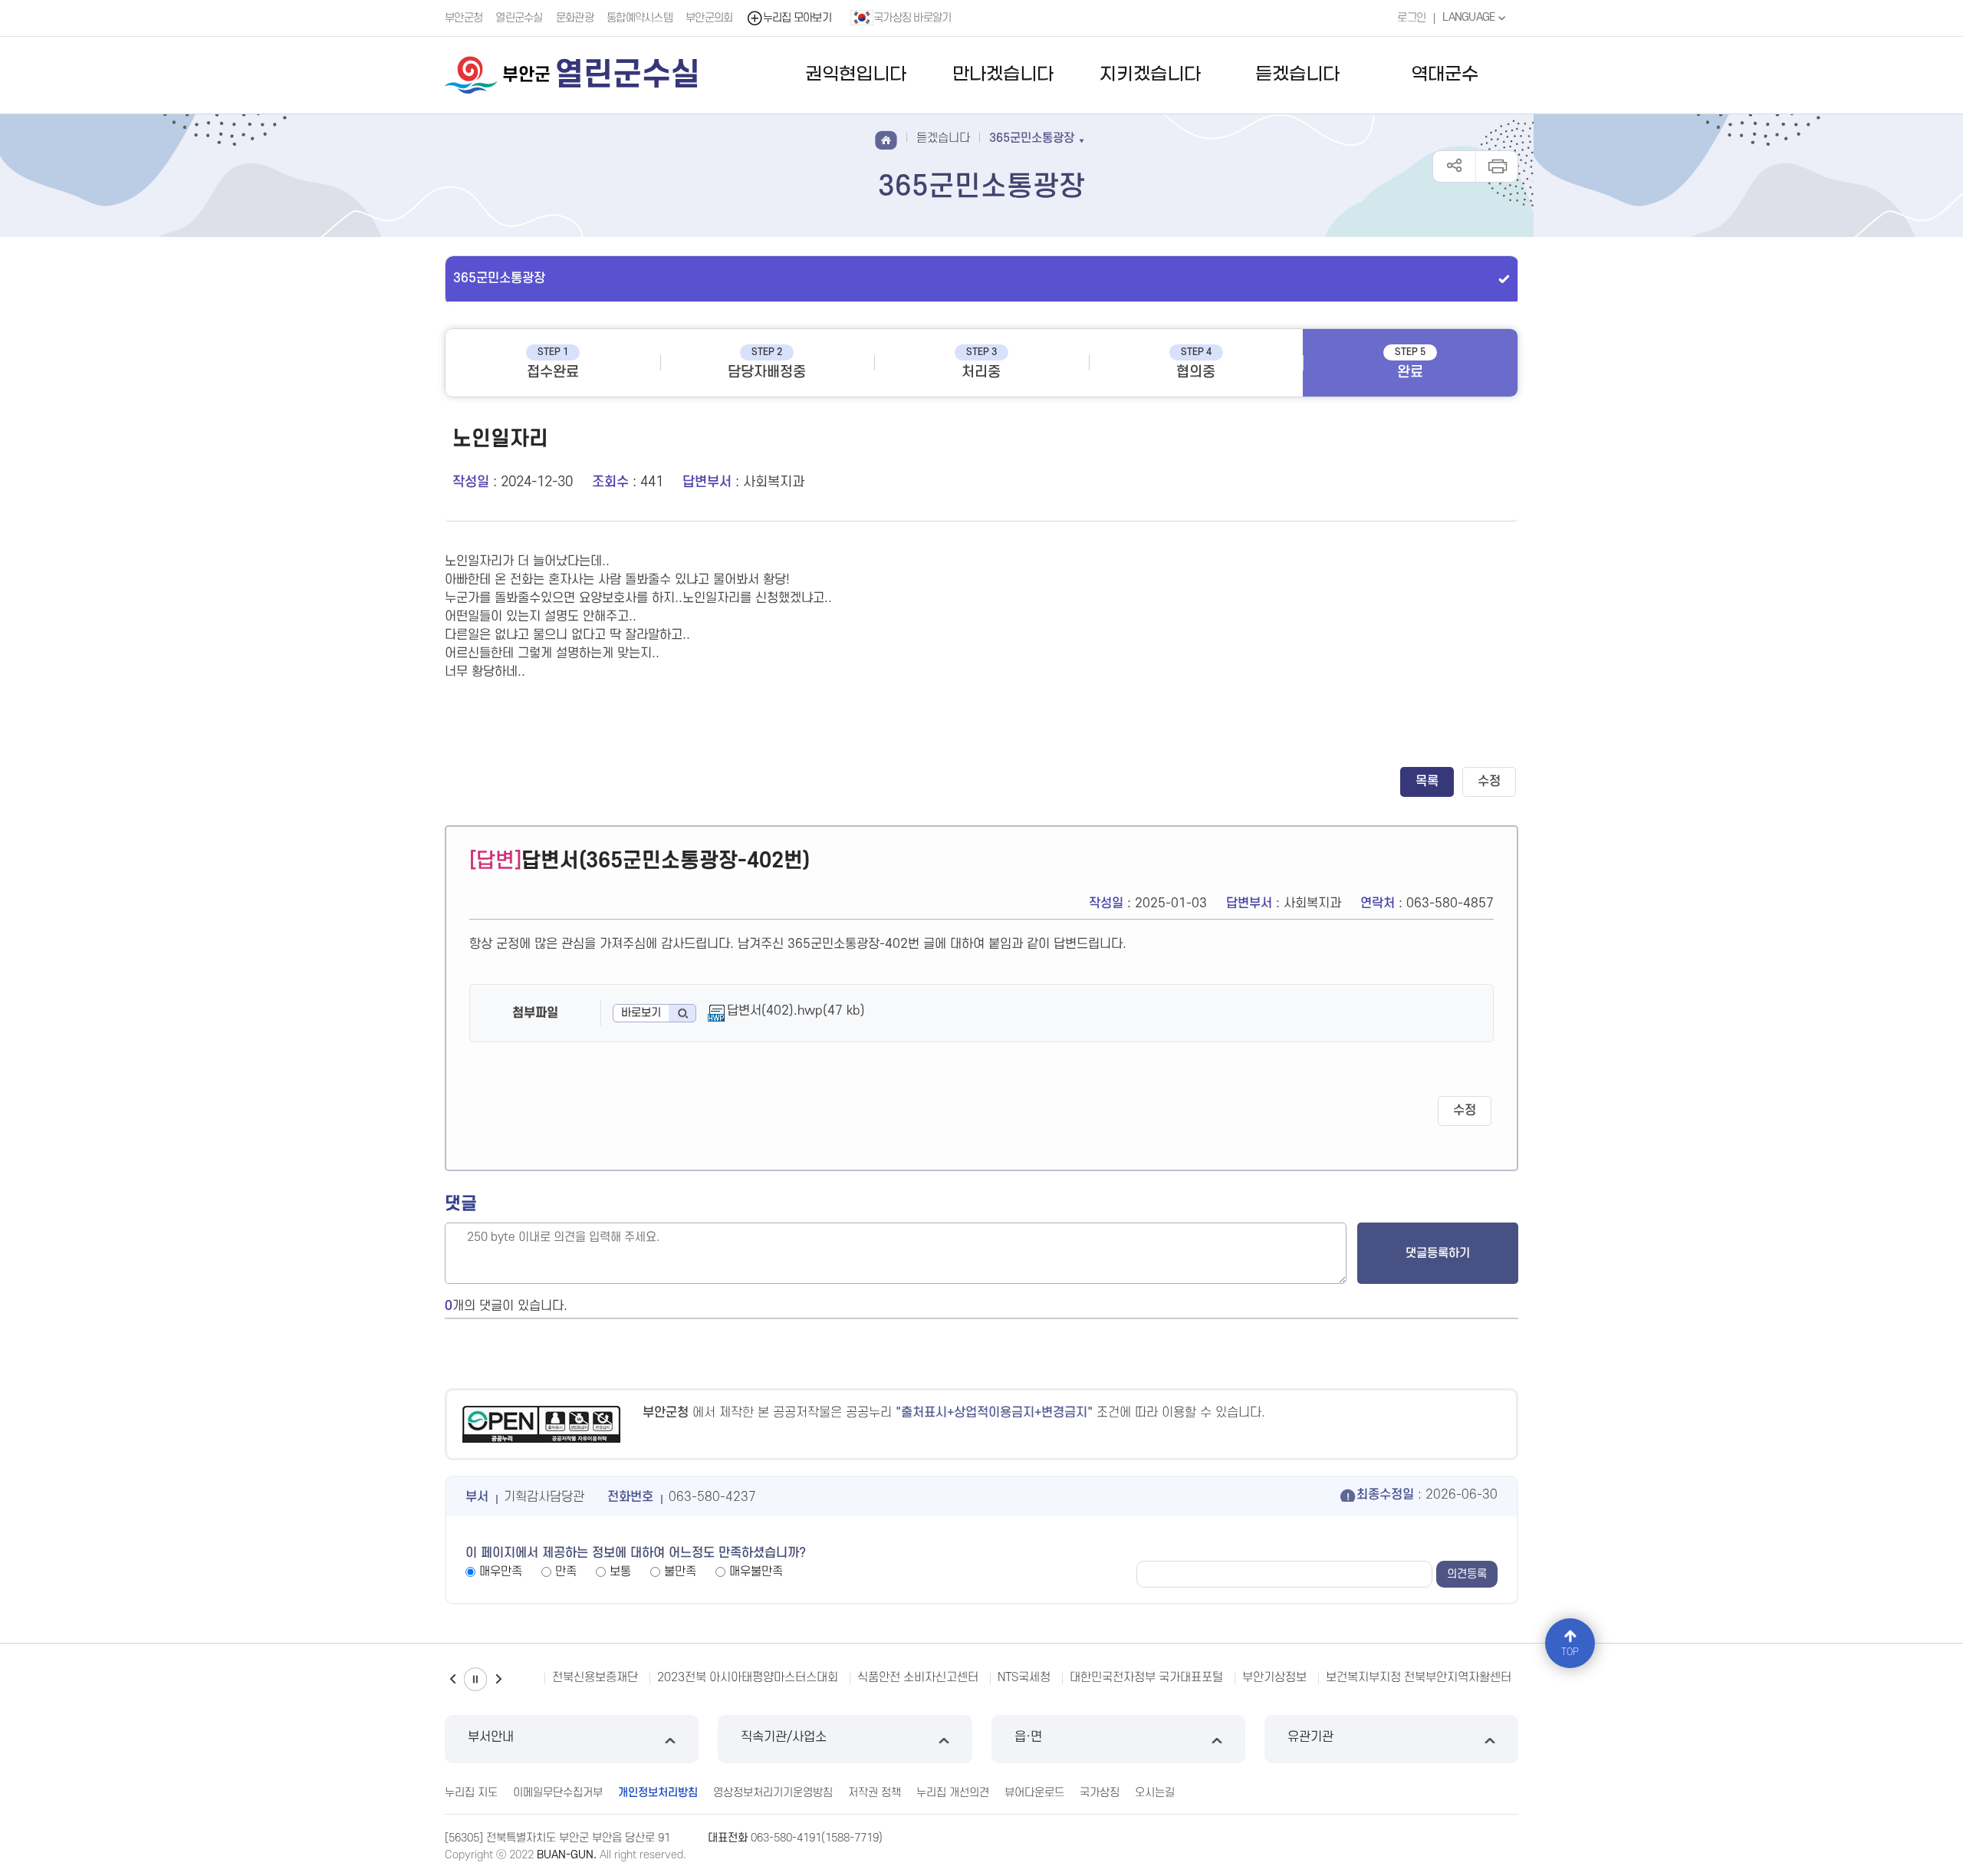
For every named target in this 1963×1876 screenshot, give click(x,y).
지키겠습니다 (1150, 75)
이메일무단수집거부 (558, 1793)
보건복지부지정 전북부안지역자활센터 (1366, 1677)
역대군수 (1445, 75)
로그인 (1411, 18)
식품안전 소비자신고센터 (866, 1677)
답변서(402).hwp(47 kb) (796, 1011)
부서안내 (491, 1737)
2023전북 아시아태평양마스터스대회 (695, 1677)
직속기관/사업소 (784, 1737)
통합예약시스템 (640, 18)
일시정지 (475, 1679)
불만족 (680, 1572)
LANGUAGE (1470, 17)
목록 (1427, 782)
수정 (1489, 782)
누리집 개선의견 (953, 1793)
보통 (620, 1572)
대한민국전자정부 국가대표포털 (1094, 1677)
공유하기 (1454, 166)
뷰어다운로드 (1034, 1793)
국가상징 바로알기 (912, 18)
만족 (566, 1572)
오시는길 (1155, 1793)
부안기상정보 (1222, 1677)
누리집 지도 (471, 1793)
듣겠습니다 (1297, 75)
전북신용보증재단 (524, 1677)
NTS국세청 (972, 1677)
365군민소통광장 (499, 278)
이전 (452, 1679)
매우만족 (501, 1572)
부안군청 (464, 18)
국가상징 (1100, 1793)
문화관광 (575, 18)
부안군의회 (709, 18)
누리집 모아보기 (797, 18)
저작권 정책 (875, 1793)
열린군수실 (519, 18)
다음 (498, 1679)
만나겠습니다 (1003, 75)
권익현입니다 (856, 75)
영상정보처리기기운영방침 (773, 1793)
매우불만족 (756, 1572)
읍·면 (1028, 1737)
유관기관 (1310, 1737)
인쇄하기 (1496, 166)
